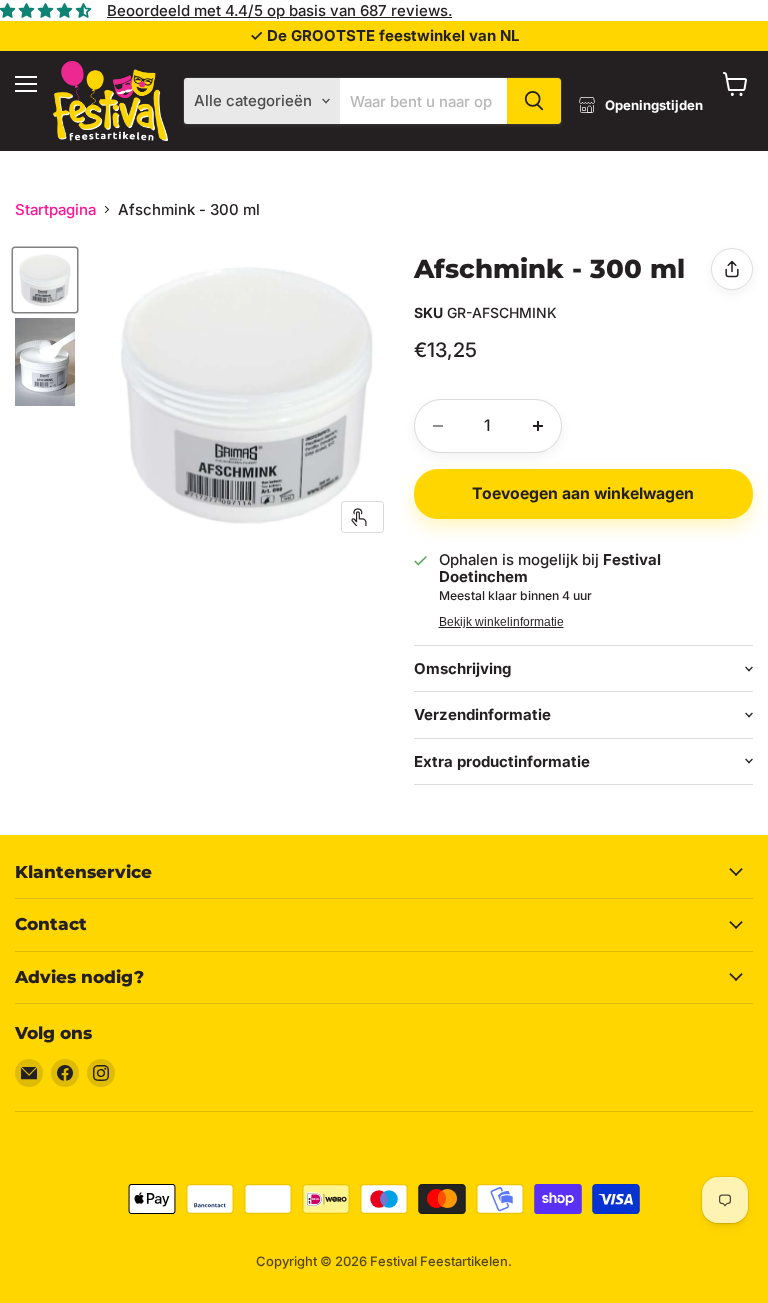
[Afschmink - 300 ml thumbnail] (45, 280)
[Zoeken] (534, 101)
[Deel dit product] (732, 269)
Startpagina (55, 209)
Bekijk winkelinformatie (501, 622)
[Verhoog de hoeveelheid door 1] (538, 426)
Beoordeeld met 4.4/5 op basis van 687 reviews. (279, 10)
